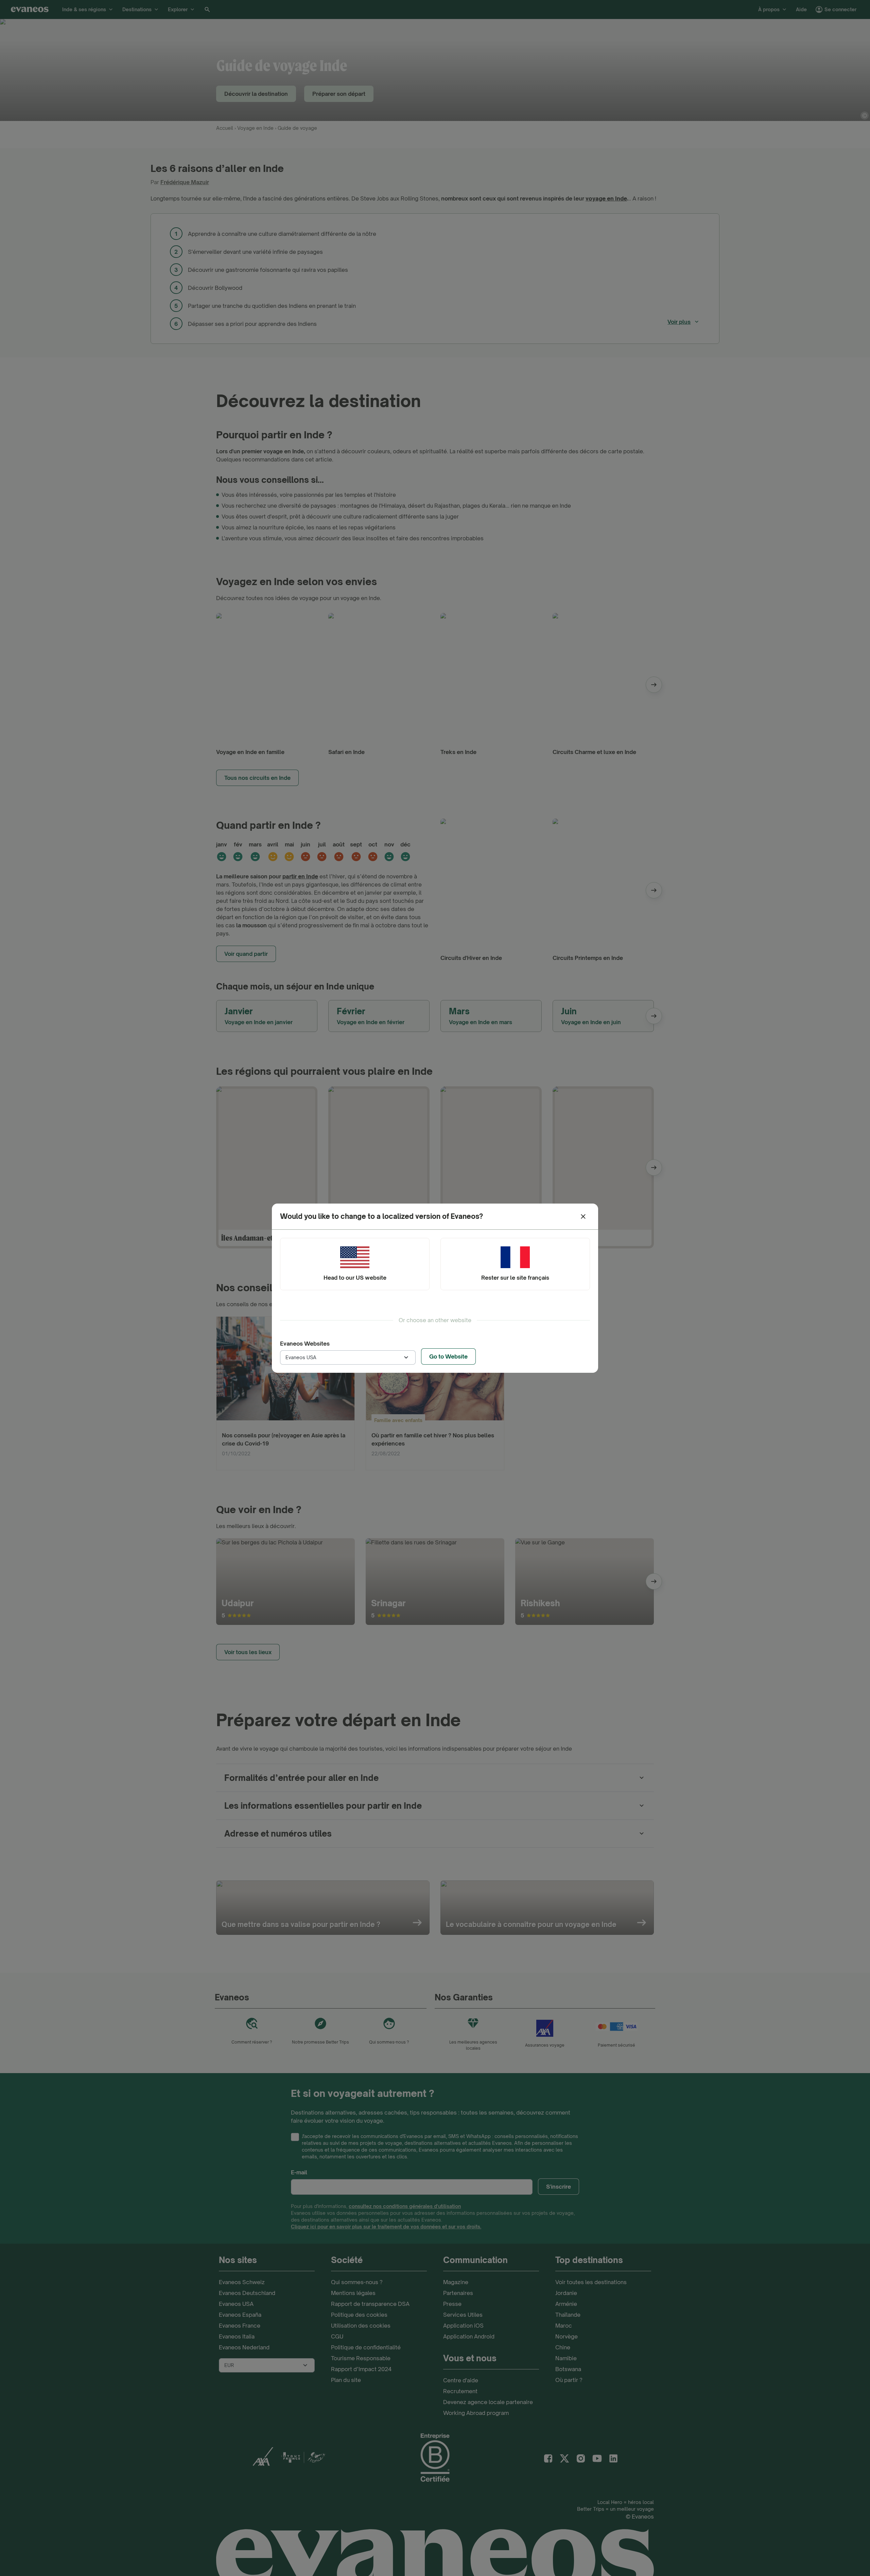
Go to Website (448, 1356)
